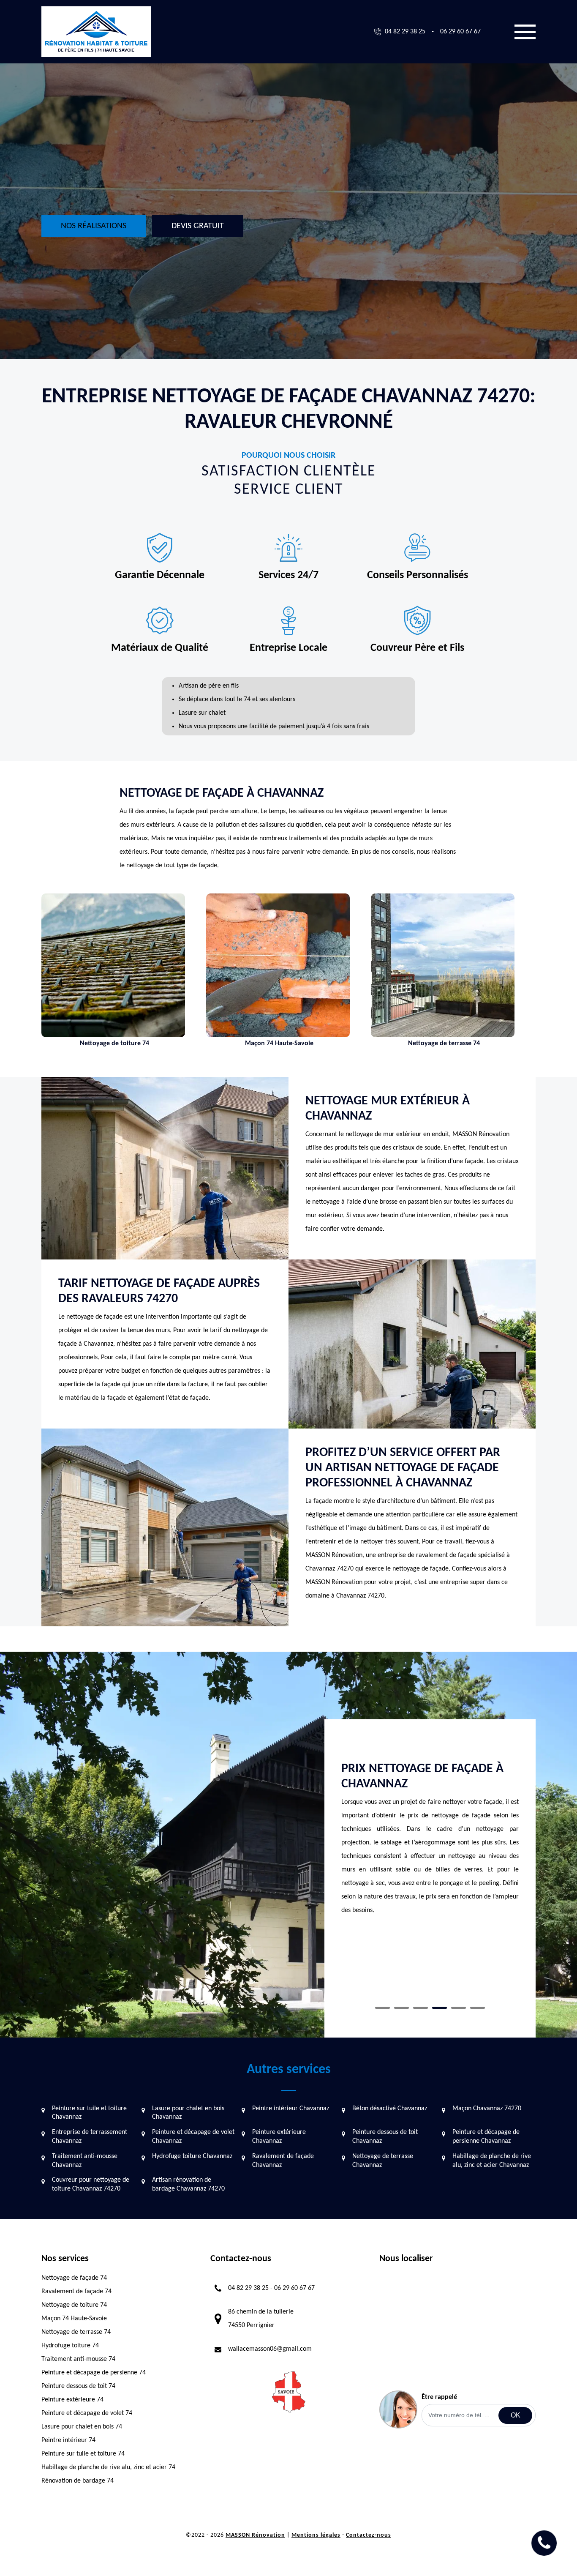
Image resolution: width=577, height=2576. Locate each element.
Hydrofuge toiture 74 (70, 2346)
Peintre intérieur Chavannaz (291, 2109)
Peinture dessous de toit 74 (78, 2386)
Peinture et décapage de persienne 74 (94, 2373)
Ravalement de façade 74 (76, 2292)
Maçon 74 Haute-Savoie (74, 2319)
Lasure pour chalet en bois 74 (82, 2427)
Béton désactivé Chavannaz (390, 2109)
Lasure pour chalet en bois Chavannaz (188, 2113)
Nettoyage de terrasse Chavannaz (383, 2161)
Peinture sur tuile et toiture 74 (83, 2454)
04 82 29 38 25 (405, 32)
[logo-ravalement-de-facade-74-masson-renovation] (96, 32)
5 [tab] (459, 2008)
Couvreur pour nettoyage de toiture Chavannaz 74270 (91, 2184)
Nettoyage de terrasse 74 (76, 2332)
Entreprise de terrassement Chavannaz (90, 2137)
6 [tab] (478, 2008)
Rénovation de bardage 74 (78, 2481)
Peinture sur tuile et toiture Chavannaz (89, 2113)
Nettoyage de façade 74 (74, 2278)
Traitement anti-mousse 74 (78, 2359)
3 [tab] (421, 2008)
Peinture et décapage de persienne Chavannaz (486, 2137)
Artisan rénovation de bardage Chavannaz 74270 (188, 2184)
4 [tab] (440, 2008)
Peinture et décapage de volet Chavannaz (193, 2137)
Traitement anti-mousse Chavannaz (85, 2161)
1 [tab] (382, 2008)
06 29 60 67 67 (460, 32)
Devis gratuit (198, 226)
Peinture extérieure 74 (72, 2400)
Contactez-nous (369, 2535)
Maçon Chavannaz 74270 (487, 2109)
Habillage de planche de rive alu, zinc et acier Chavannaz (492, 2161)
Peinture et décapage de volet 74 (87, 2413)
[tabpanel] (430, 1850)
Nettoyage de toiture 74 (74, 2305)
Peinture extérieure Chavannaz (279, 2137)
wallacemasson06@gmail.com (270, 2349)
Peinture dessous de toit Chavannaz (385, 2137)
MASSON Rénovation (255, 2535)
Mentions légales (316, 2535)
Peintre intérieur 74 (68, 2440)
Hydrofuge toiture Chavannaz (192, 2156)
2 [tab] (401, 2008)
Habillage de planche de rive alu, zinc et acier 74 (108, 2467)
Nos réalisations (94, 226)
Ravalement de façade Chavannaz (283, 2161)
